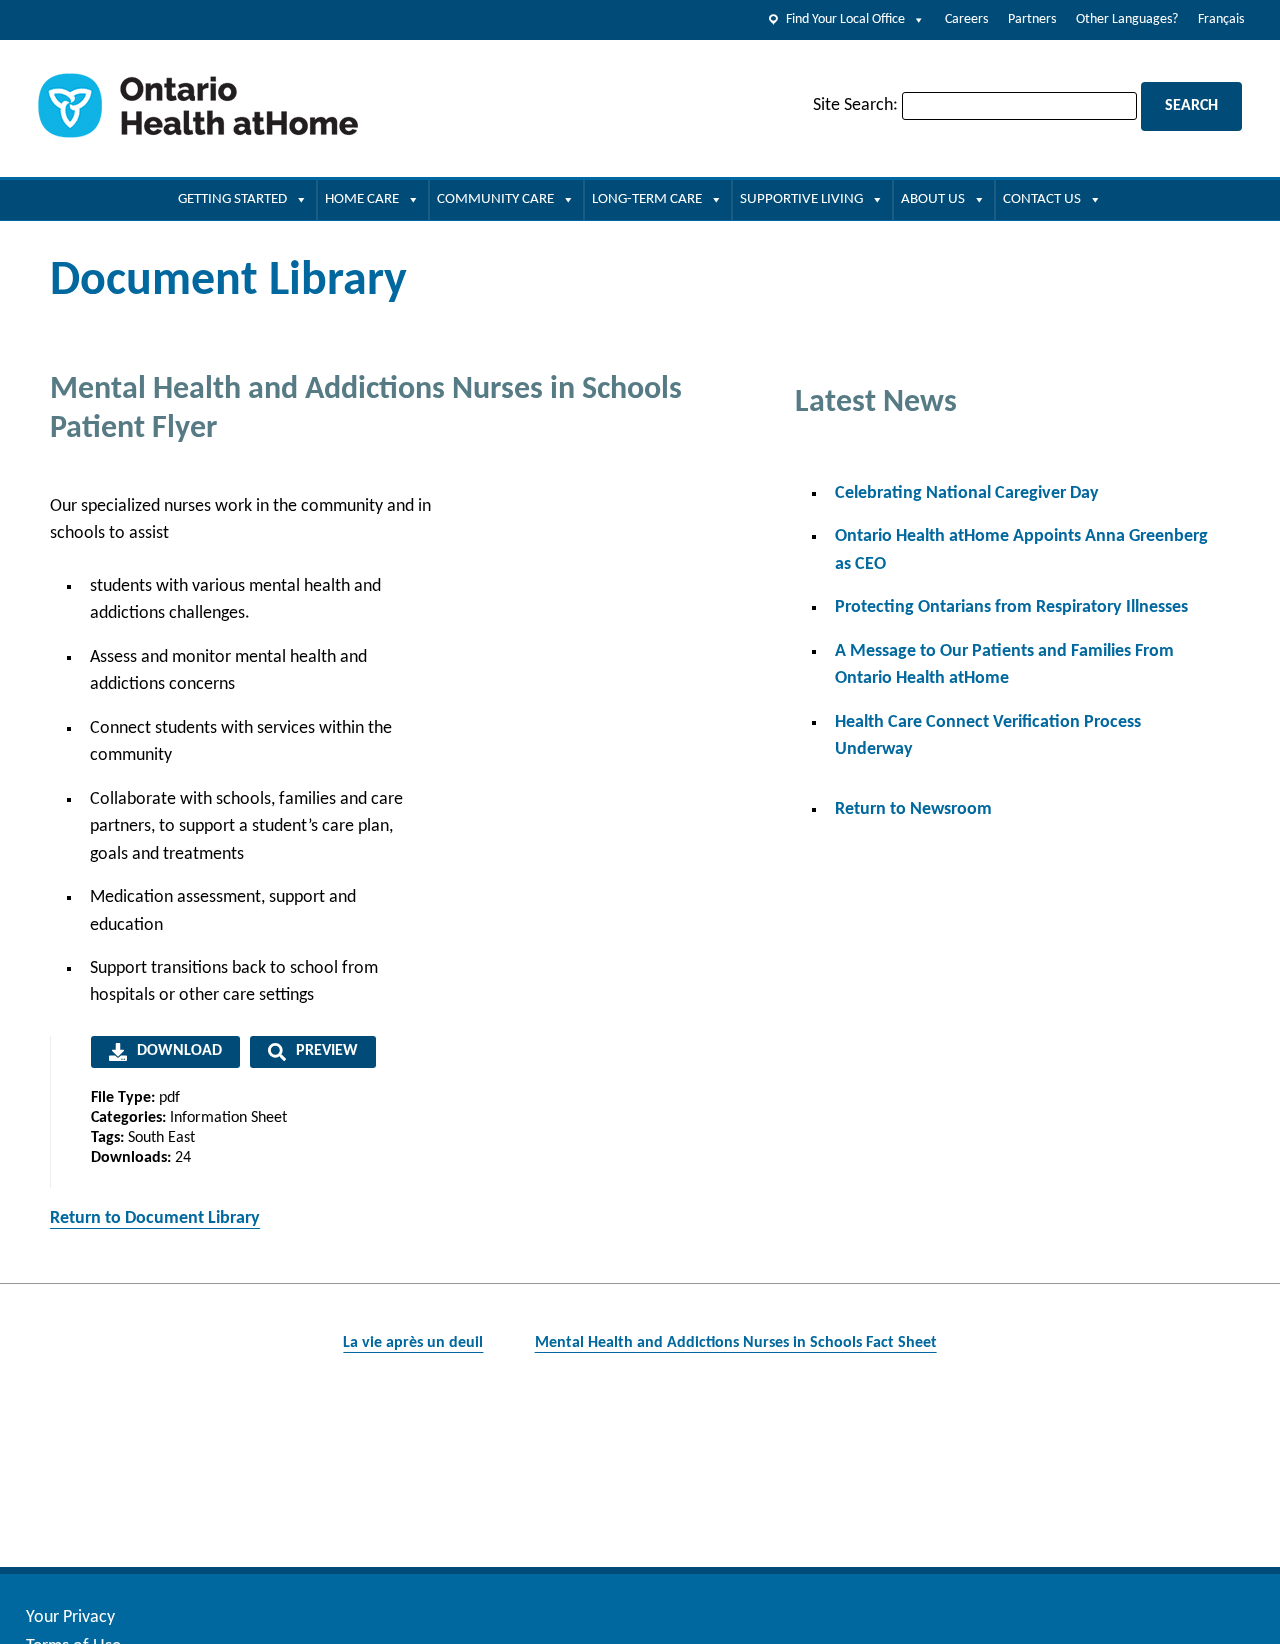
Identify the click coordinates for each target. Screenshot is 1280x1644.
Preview (327, 1051)
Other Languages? (1127, 19)
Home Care (362, 199)
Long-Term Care (647, 199)
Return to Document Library (155, 1218)
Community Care (495, 199)
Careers (966, 19)
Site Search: (855, 105)
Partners (1032, 19)
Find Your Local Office (845, 19)
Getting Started (232, 199)
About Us (933, 199)
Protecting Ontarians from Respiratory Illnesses (1011, 607)
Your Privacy (70, 1617)
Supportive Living (801, 199)
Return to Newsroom (913, 809)
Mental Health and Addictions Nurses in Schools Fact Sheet (736, 1343)
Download (179, 1051)
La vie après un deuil (413, 1343)
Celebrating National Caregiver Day (967, 493)
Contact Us (1042, 199)
